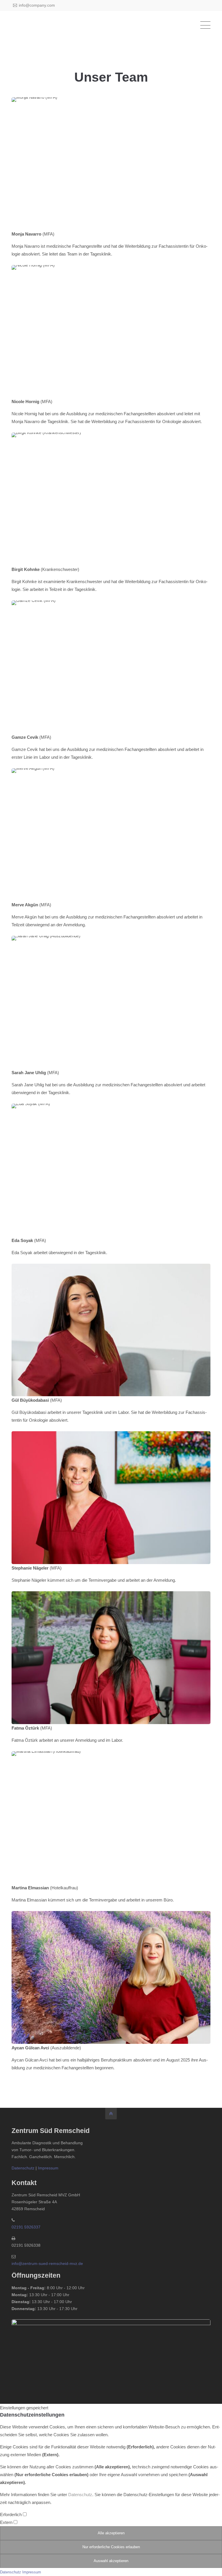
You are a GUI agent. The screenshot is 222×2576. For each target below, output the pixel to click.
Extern (7, 2522)
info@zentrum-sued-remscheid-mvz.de (47, 2263)
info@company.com (37, 5)
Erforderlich (11, 2515)
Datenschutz (23, 2168)
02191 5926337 (26, 2227)
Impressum (48, 2168)
